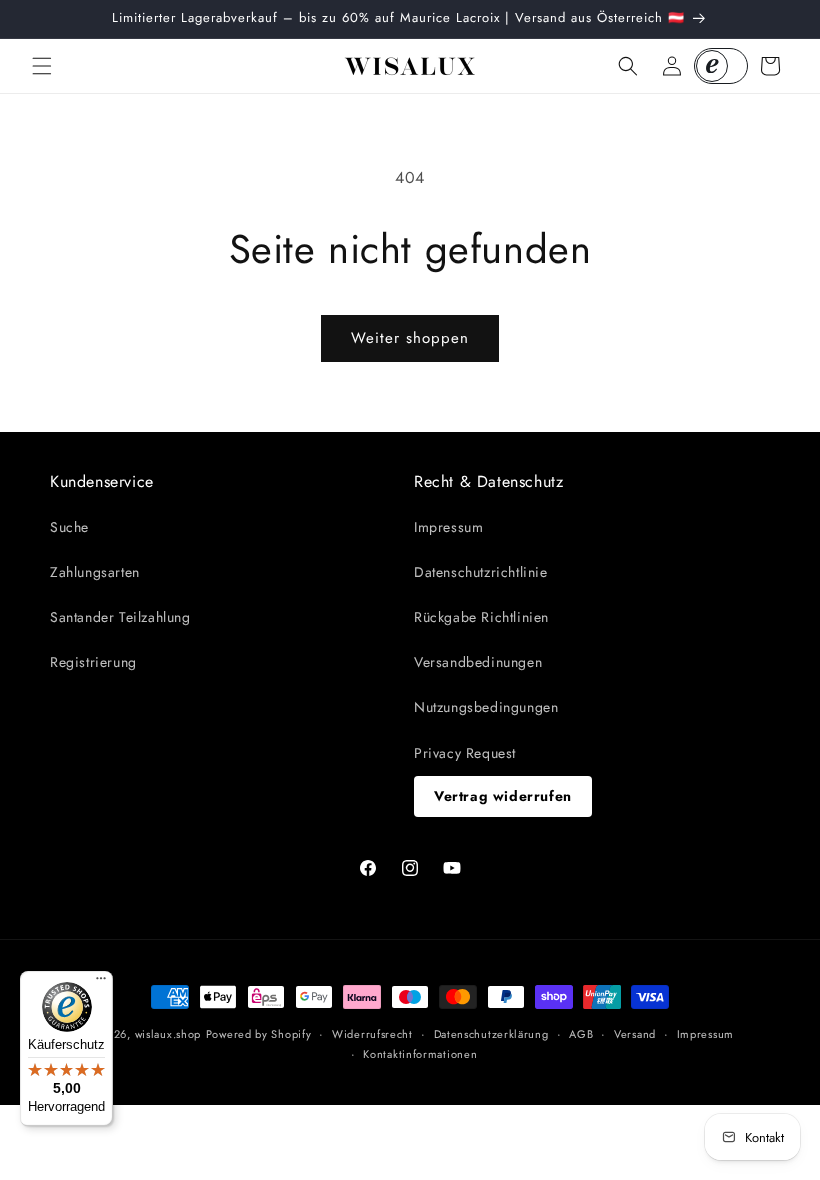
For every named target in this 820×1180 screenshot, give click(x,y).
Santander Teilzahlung (120, 617)
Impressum (448, 527)
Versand (635, 1034)
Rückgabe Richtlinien (481, 617)
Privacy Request (465, 753)
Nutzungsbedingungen (486, 707)
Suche (69, 527)
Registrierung (93, 662)
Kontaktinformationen (420, 1054)
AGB (581, 1034)
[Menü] (101, 983)
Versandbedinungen (478, 662)
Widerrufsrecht (372, 1034)
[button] (42, 66)
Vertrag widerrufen (503, 796)
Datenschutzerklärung (491, 1034)
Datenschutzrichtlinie (481, 572)
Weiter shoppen (410, 338)
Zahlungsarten (95, 572)
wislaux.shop (168, 1034)
